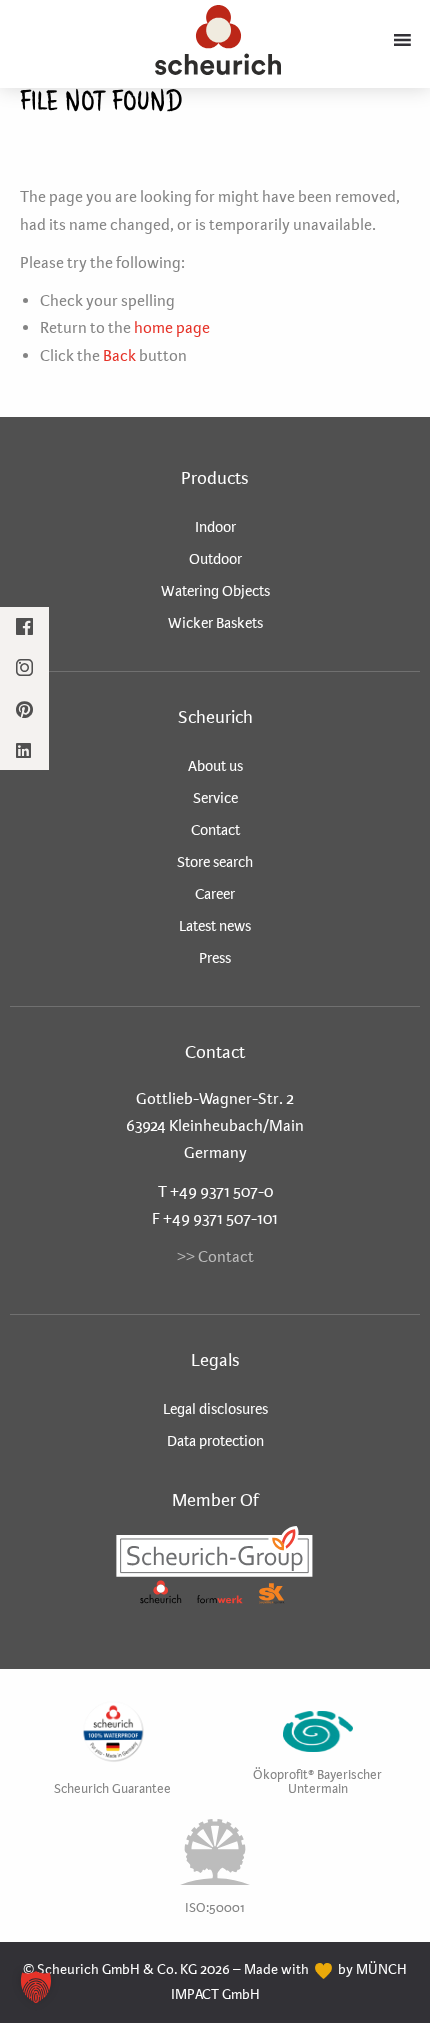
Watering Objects (215, 591)
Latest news (215, 926)
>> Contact (215, 1256)
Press (215, 958)
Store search (215, 862)
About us (215, 766)
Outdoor (215, 559)
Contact (215, 830)
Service (215, 798)
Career (215, 894)
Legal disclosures (215, 1409)
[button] (36, 1987)
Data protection (215, 1441)
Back (119, 355)
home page (172, 327)
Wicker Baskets (215, 623)
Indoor (215, 527)
